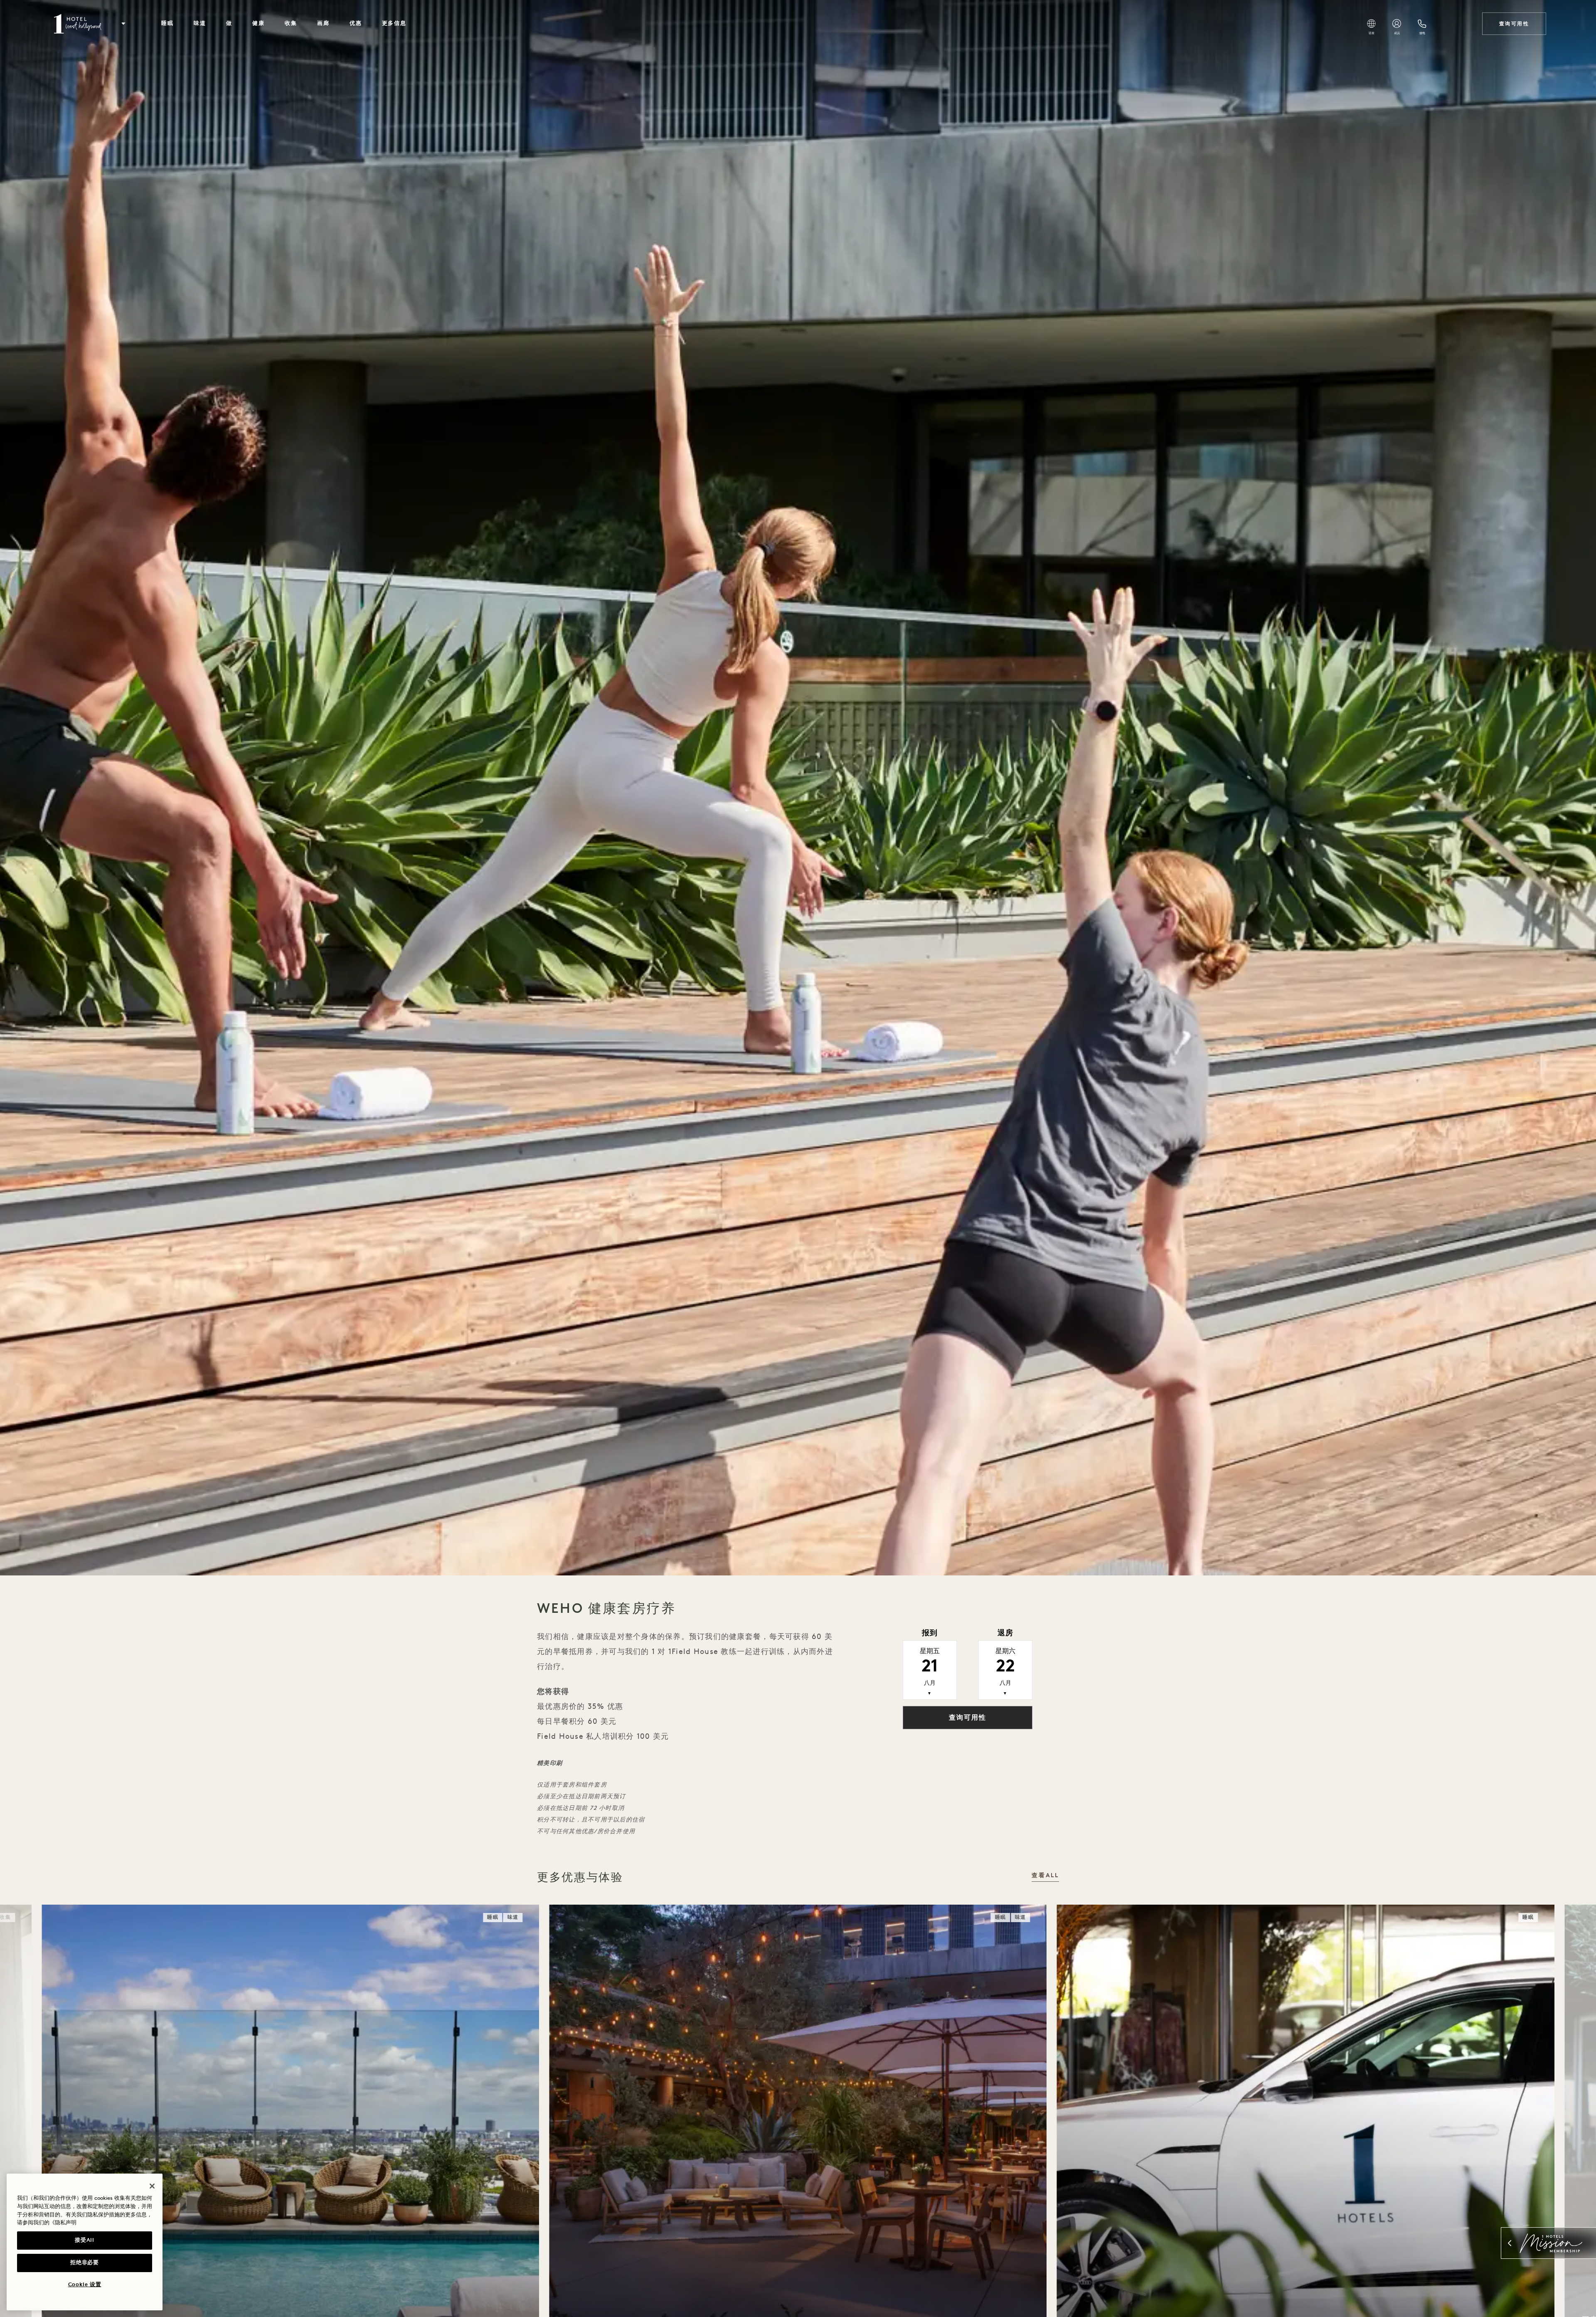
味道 (200, 23)
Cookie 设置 (85, 2285)
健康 (259, 23)
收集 (291, 23)
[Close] (152, 2186)
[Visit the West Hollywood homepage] (79, 24)
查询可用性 (1514, 24)
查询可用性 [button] (968, 1718)
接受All (84, 2240)
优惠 (356, 23)
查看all (1045, 1876)
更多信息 (394, 23)
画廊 (323, 23)
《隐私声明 (63, 2223)
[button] (123, 24)
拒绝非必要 (84, 2263)
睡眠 (167, 23)
